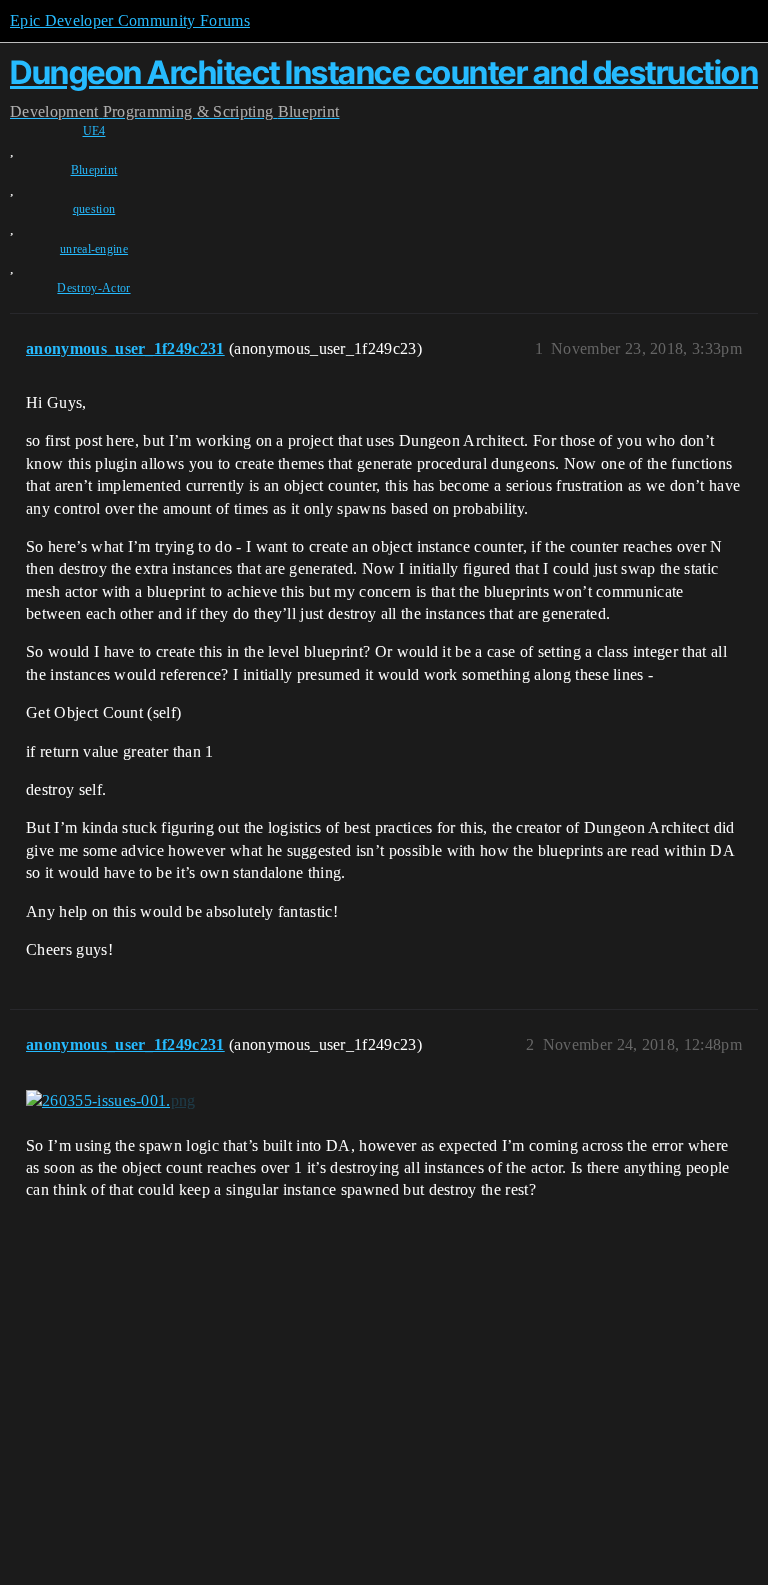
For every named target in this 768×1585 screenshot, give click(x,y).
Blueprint (94, 170)
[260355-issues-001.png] (111, 1101)
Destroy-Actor (93, 288)
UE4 (94, 131)
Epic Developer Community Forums (130, 20)
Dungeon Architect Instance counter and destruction (384, 72)
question (94, 209)
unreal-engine (94, 249)
